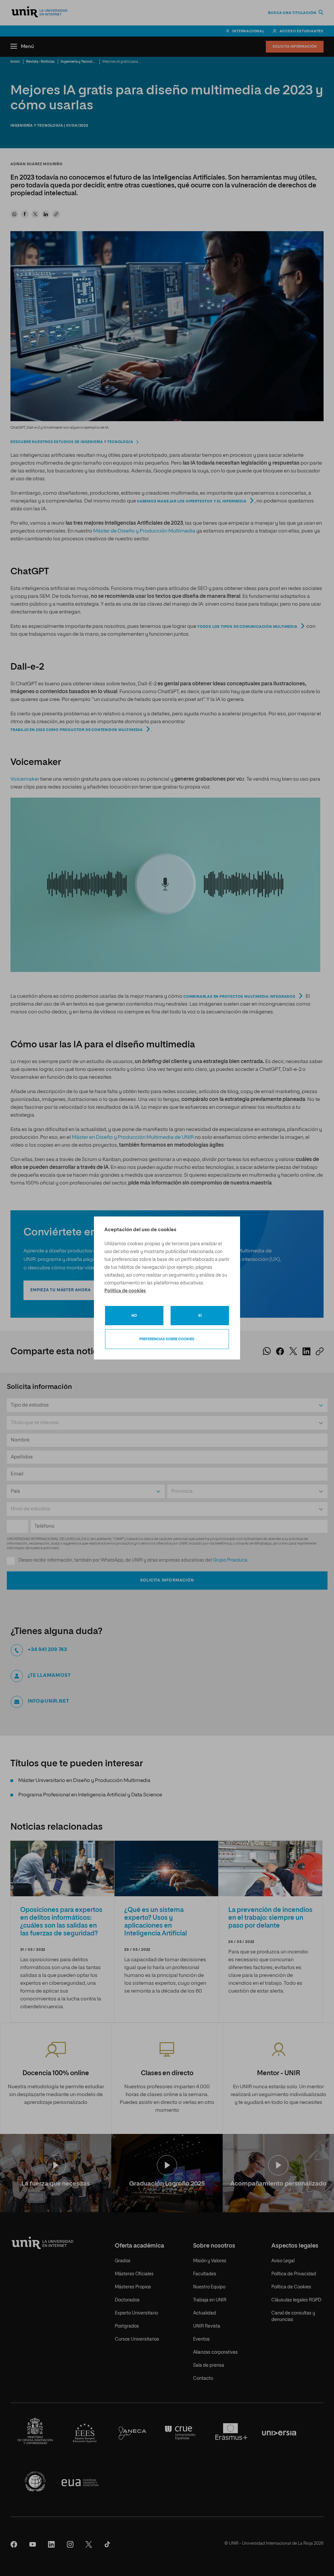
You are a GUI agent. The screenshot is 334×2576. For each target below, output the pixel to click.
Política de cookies (125, 1291)
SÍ (200, 1316)
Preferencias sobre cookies (167, 1339)
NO (134, 1316)
